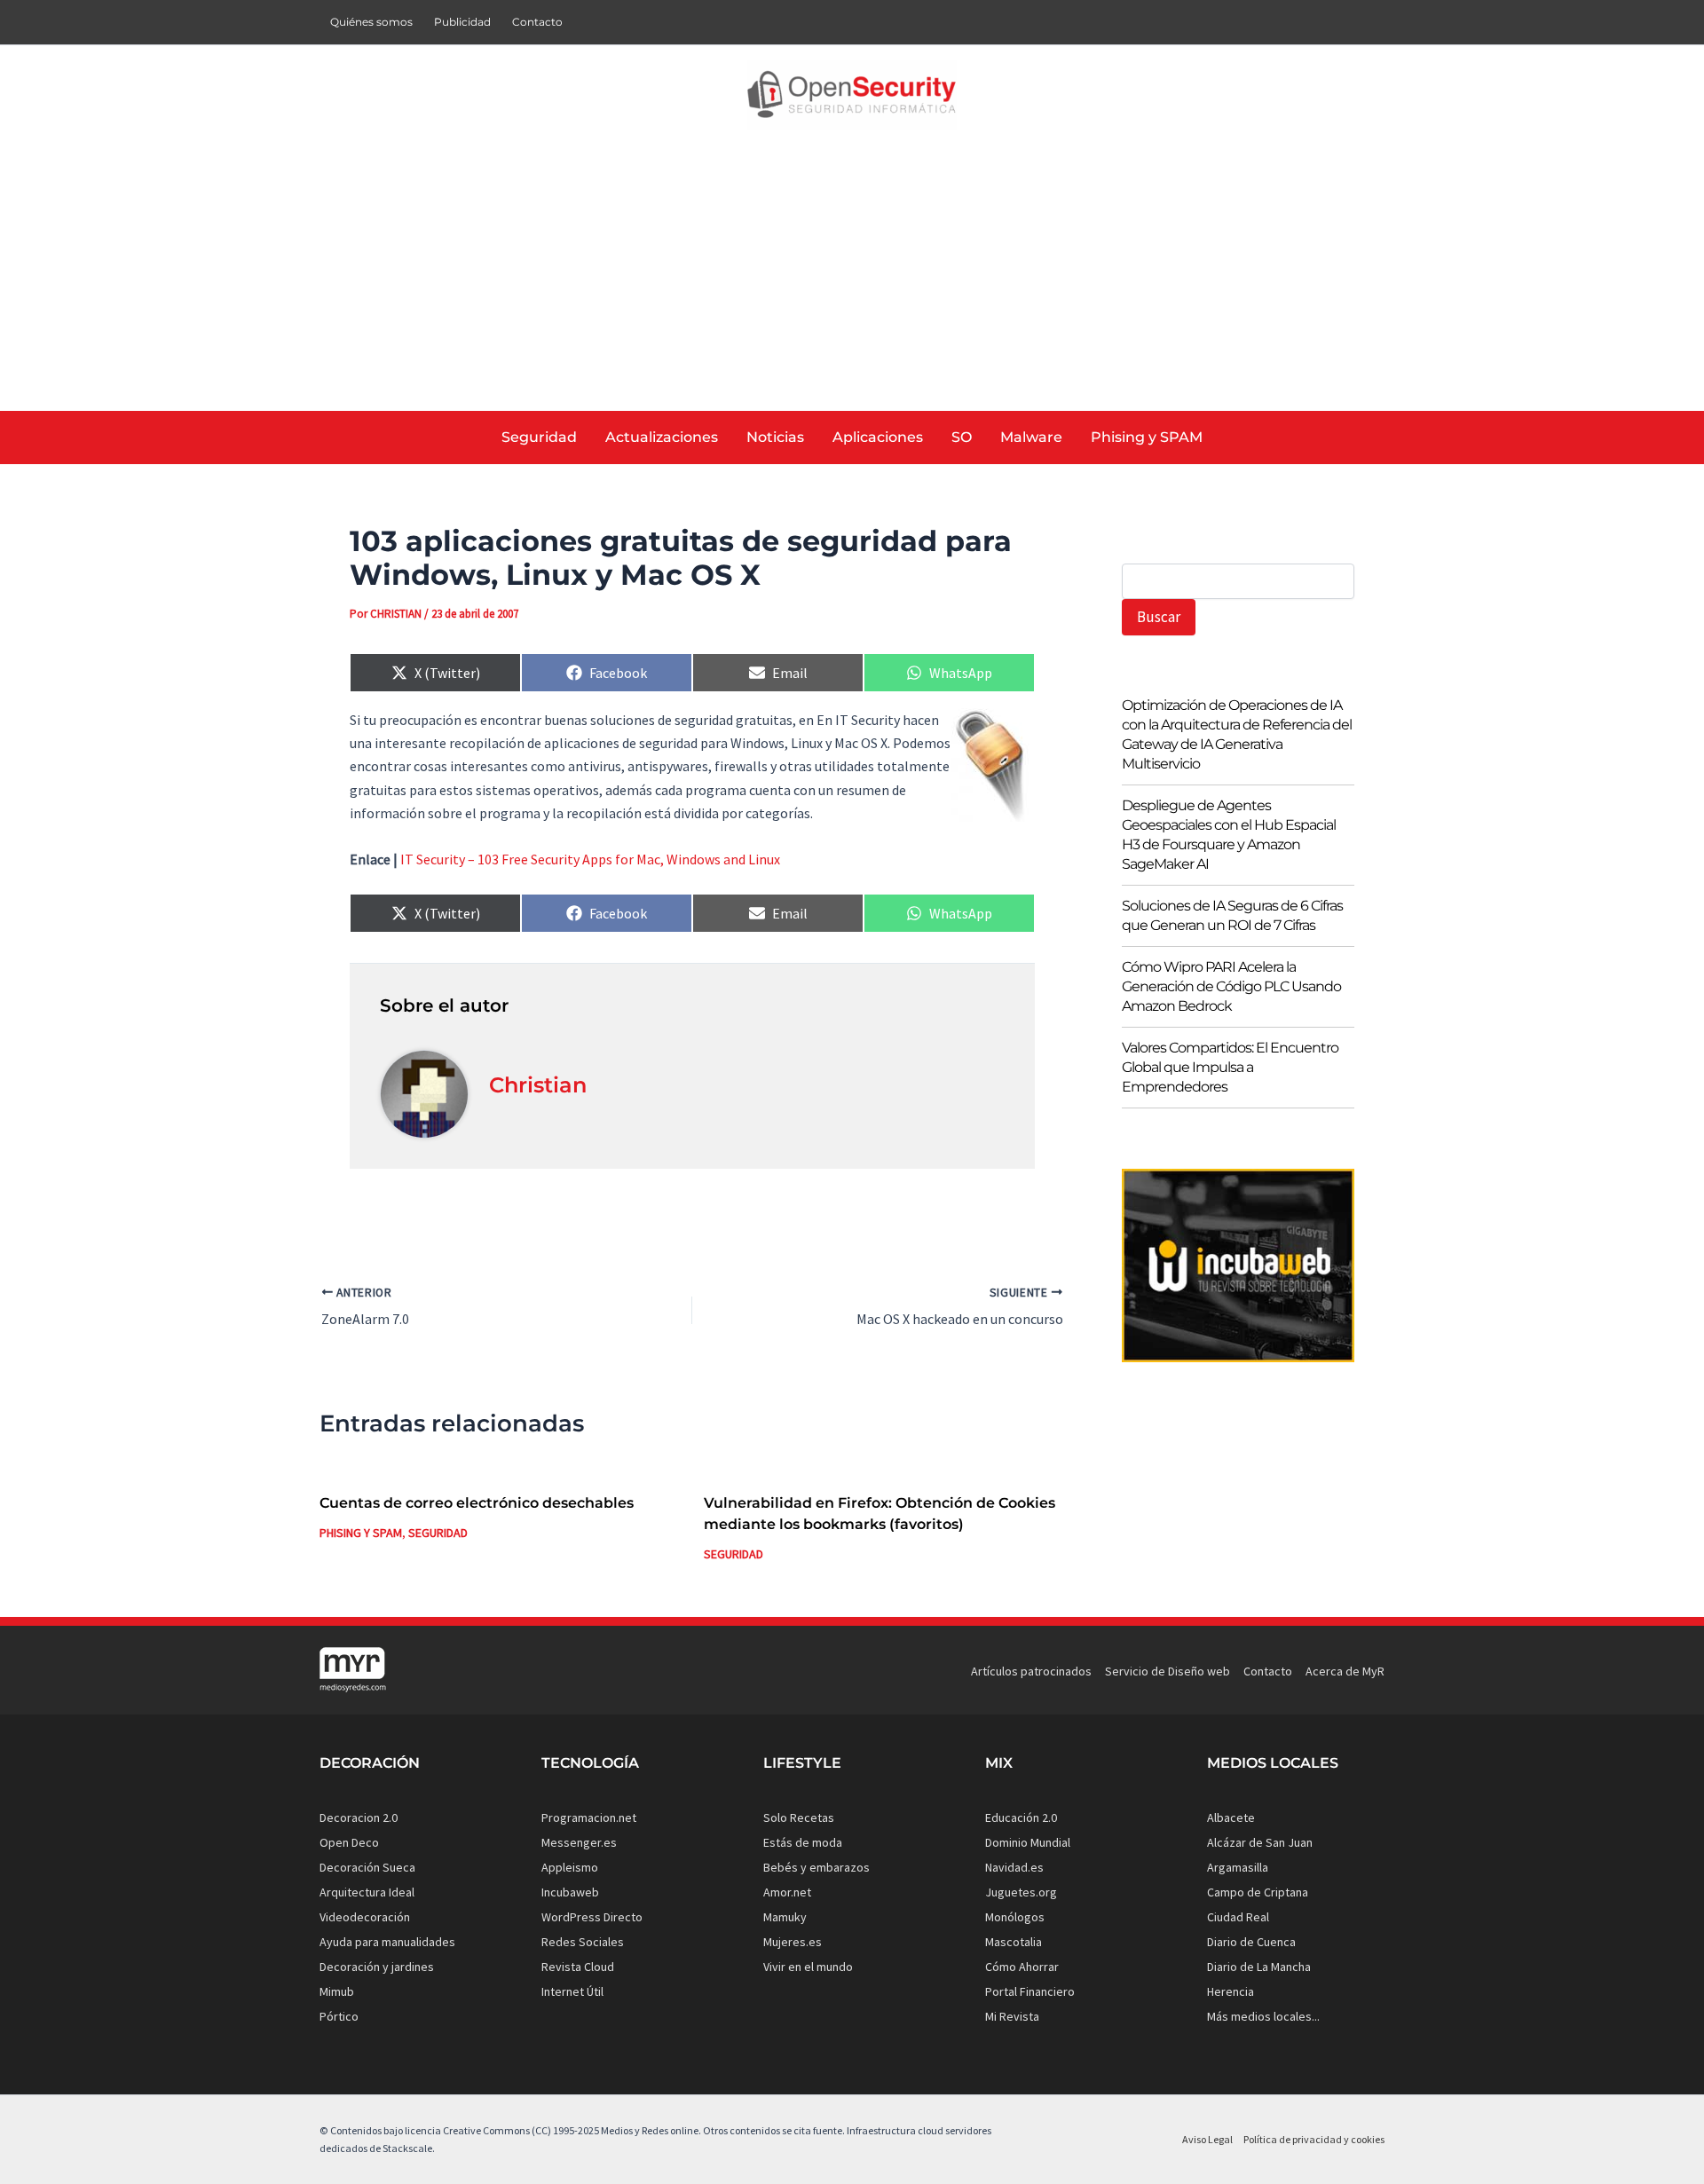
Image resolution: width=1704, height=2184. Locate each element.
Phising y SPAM (361, 1533)
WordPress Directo (592, 1917)
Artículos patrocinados (1031, 1671)
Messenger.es (579, 1842)
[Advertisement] (852, 278)
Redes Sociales (583, 1942)
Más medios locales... (1263, 2016)
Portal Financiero (1030, 1991)
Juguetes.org (1021, 1892)
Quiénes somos (371, 22)
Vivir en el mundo (808, 1967)
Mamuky (785, 1917)
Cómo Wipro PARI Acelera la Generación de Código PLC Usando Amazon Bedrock (1231, 986)
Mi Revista (1012, 2016)
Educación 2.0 (1021, 1817)
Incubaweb (570, 1892)
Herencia (1231, 1991)
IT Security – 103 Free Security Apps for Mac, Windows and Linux (590, 859)
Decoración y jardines (377, 1967)
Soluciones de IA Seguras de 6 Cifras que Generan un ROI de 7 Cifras (1232, 915)
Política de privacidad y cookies (1314, 2139)
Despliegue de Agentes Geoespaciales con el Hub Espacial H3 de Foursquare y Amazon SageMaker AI (1229, 835)
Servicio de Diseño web (1168, 1671)
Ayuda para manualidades (387, 1942)
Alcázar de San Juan (1260, 1842)
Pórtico (339, 2016)
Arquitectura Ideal (367, 1892)
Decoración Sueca (367, 1867)
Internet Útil (572, 1991)
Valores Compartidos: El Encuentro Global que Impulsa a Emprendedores (1230, 1067)
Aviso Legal (1207, 2139)
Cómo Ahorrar (1022, 1967)
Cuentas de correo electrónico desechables (477, 1503)
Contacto (537, 22)
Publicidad (462, 22)
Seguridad (438, 1533)
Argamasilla (1238, 1867)
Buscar (1159, 617)
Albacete (1231, 1817)
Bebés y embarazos (816, 1867)
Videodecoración (365, 1917)
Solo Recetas (799, 1817)
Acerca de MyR (1345, 1671)
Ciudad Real (1238, 1917)
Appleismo (570, 1867)
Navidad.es (1014, 1867)
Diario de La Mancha (1259, 1967)
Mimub (337, 1991)
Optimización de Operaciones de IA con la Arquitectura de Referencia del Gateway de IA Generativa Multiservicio (1237, 734)
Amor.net (787, 1892)
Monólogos (1015, 1917)
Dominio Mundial (1028, 1842)
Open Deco (349, 1842)
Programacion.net (589, 1817)
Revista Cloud (578, 1967)
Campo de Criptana (1258, 1892)
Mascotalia (1014, 1942)
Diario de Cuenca (1251, 1942)
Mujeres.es (793, 1942)
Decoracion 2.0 (359, 1817)
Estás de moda (803, 1842)
